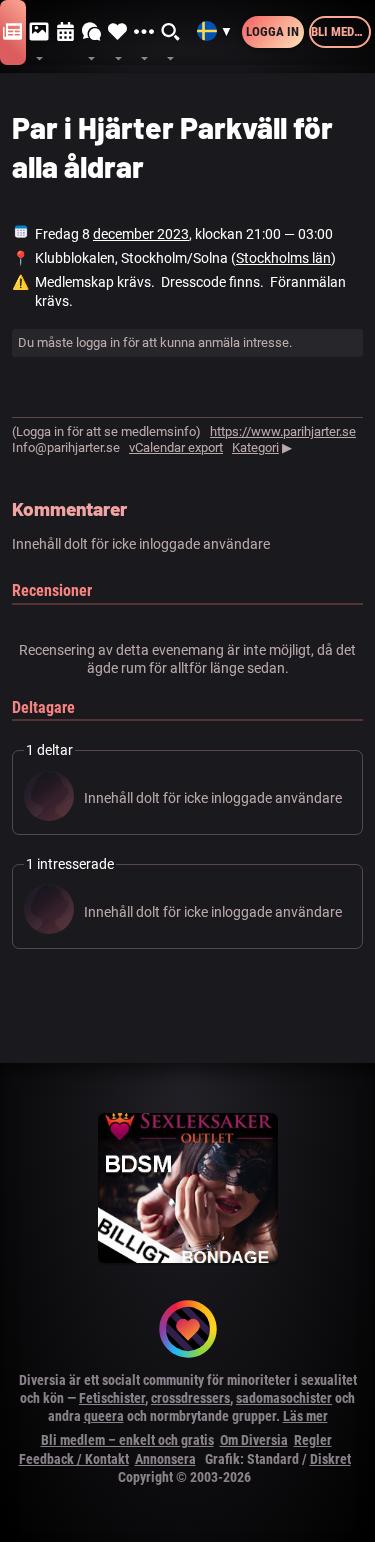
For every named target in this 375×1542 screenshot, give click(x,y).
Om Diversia (254, 1440)
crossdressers (190, 1398)
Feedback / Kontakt (74, 1459)
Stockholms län (283, 258)
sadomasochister (284, 1398)
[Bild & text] (39, 32)
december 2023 (141, 234)
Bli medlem (341, 31)
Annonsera (165, 1459)
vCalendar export (176, 447)
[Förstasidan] (13, 32)
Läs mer (305, 1416)
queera (104, 1416)
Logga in (272, 31)
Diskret (330, 1459)
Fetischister (112, 1398)
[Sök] (171, 32)
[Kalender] (66, 32)
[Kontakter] (118, 32)
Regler (313, 1440)
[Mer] (144, 32)
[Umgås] (92, 32)
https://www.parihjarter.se (283, 431)
